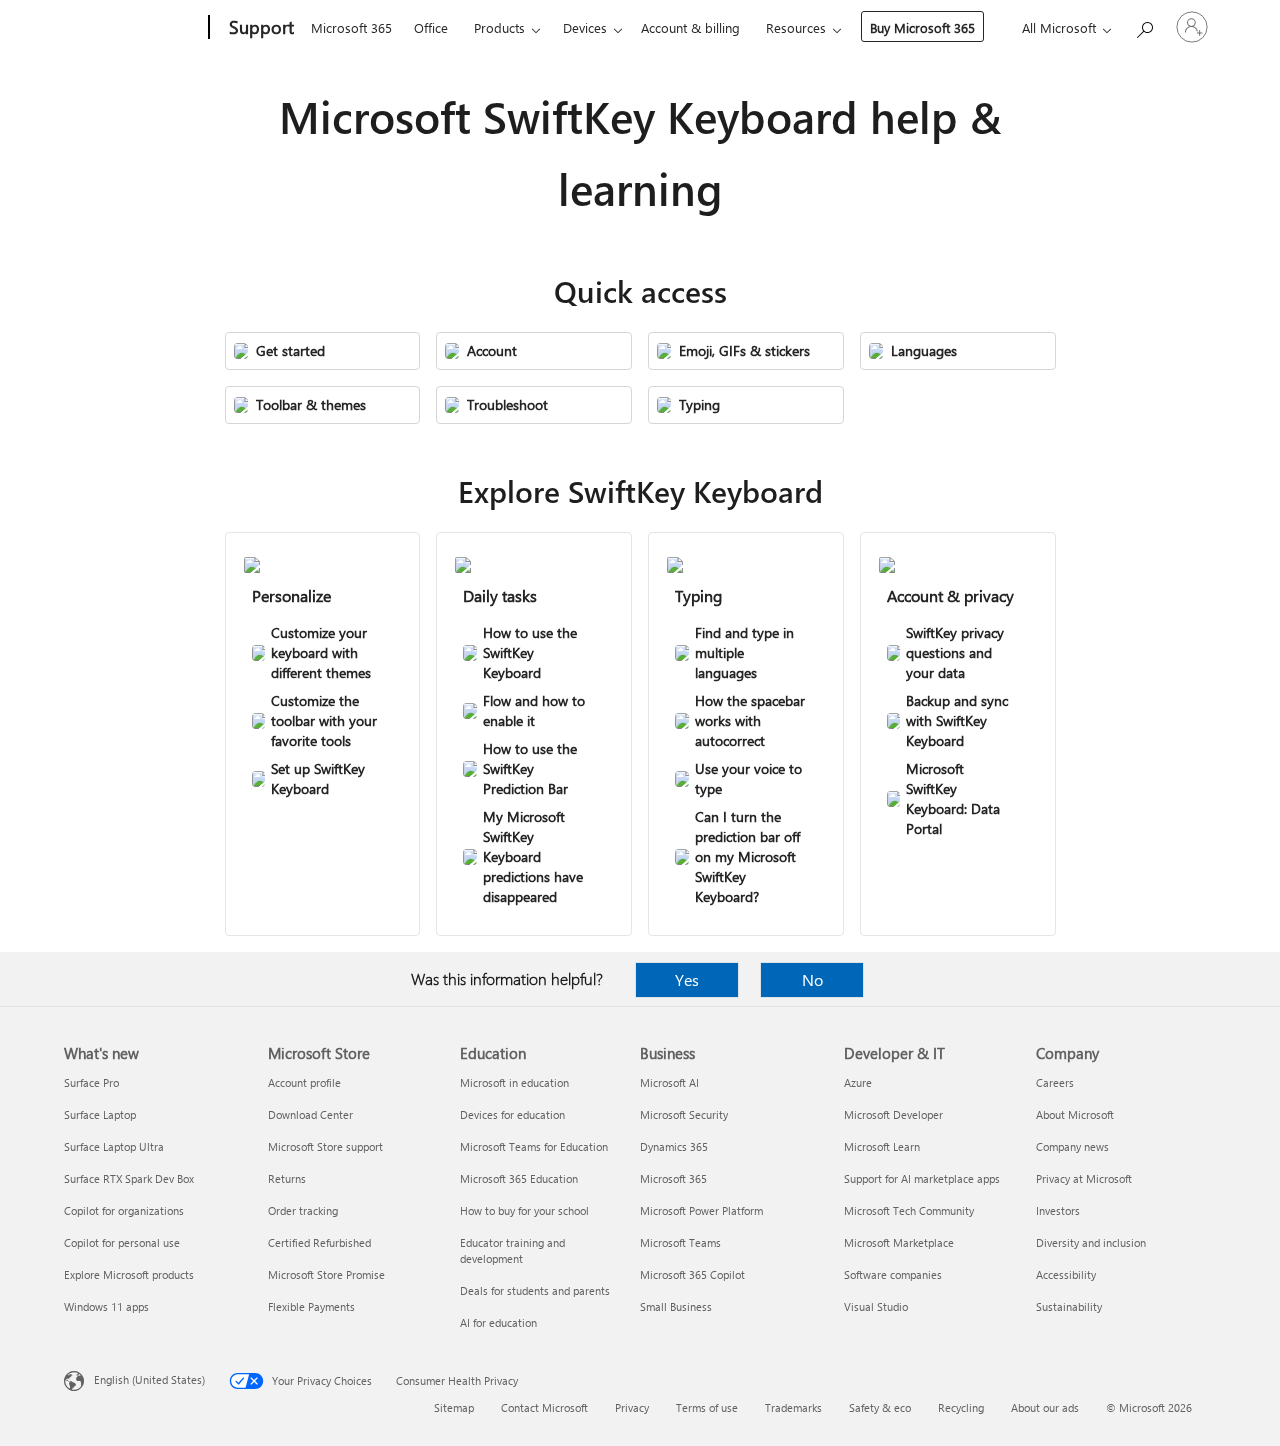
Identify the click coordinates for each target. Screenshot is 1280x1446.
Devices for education (512, 1114)
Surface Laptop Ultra (114, 1146)
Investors (1058, 1210)
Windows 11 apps (106, 1306)
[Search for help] (1144, 25)
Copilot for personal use (122, 1242)
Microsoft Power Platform (701, 1210)
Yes (687, 979)
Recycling (961, 1407)
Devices (585, 27)
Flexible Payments (311, 1306)
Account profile (304, 1082)
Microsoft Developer (893, 1114)
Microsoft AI (669, 1082)
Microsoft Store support (325, 1146)
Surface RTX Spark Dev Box (129, 1178)
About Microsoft (1075, 1114)
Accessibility (1066, 1274)
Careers (1055, 1082)
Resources (796, 27)
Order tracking (303, 1210)
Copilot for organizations (124, 1210)
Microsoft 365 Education (519, 1178)
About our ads (1045, 1407)
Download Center (310, 1114)
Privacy (632, 1407)
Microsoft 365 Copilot (692, 1274)
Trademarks (793, 1407)
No (812, 979)
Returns (287, 1178)
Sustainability (1069, 1306)
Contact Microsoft (544, 1407)
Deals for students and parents (535, 1290)
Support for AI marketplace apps (922, 1178)
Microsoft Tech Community (909, 1210)
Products (499, 27)
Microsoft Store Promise (326, 1274)
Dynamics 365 (674, 1146)
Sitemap (454, 1407)
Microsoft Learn (882, 1146)
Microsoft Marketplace (899, 1242)
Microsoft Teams (680, 1242)
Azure (858, 1082)
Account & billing (690, 27)
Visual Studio (876, 1306)
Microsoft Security (684, 1114)
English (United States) (149, 1379)
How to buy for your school (524, 1210)
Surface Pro (91, 1082)
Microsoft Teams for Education (534, 1146)
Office (431, 27)
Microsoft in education (514, 1082)
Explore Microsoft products (129, 1274)
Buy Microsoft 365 (922, 27)
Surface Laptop (100, 1114)
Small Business (676, 1306)
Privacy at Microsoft (1084, 1178)
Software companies (893, 1274)
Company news (1072, 1146)
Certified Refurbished (319, 1242)
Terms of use (707, 1407)
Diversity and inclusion (1091, 1242)
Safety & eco (880, 1407)
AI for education (498, 1322)
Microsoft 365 (351, 27)
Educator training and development (512, 1250)
